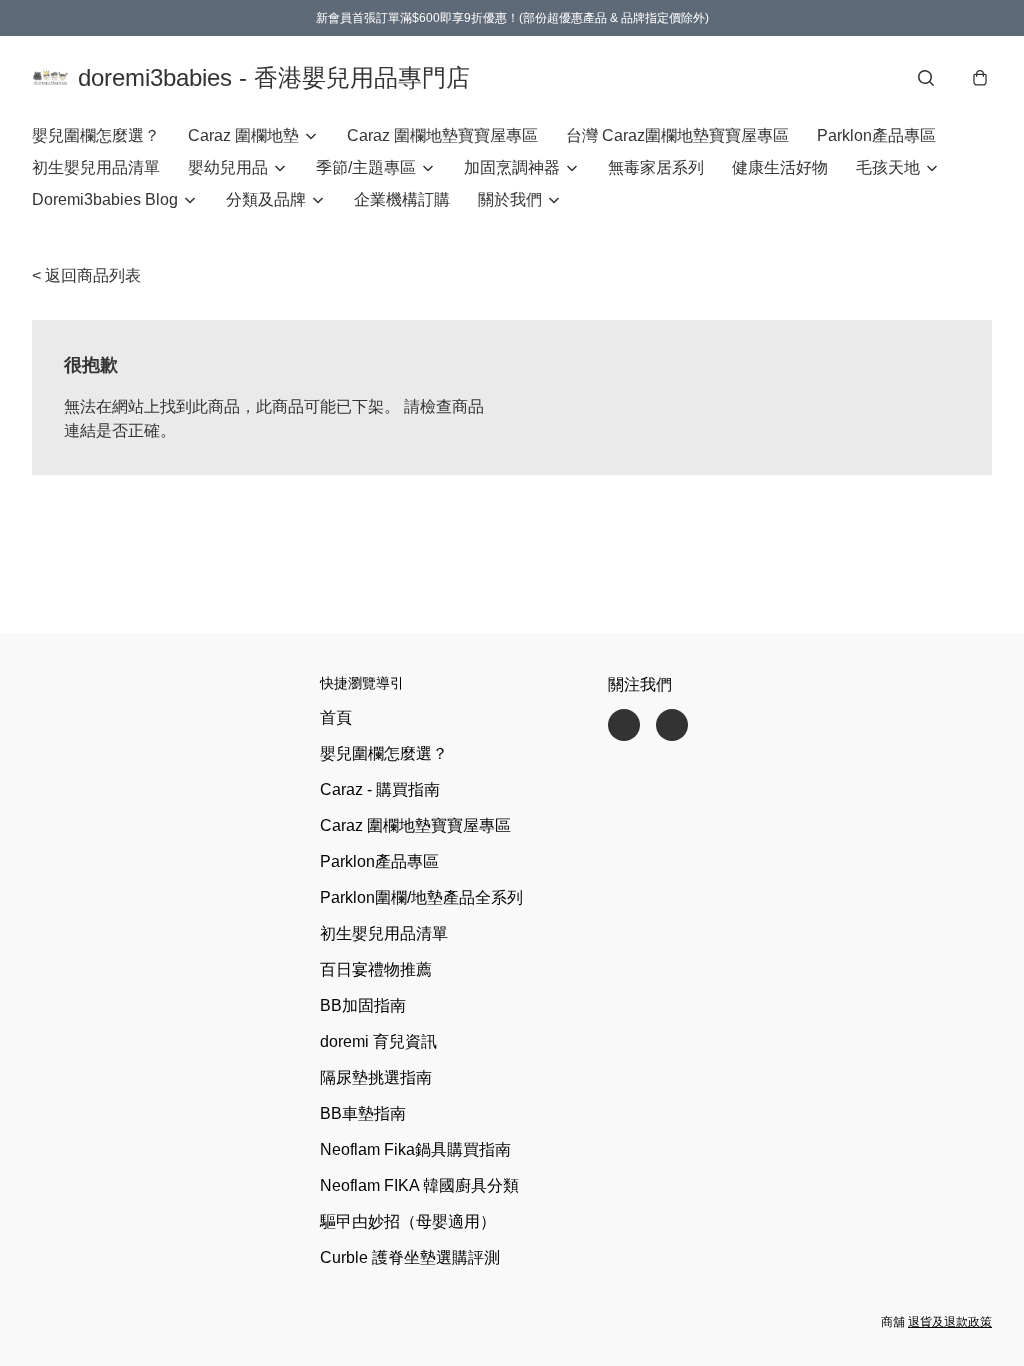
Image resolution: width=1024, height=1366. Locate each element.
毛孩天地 (888, 167)
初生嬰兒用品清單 (96, 167)
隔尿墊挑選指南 (376, 1077)
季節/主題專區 (366, 167)
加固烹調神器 (512, 167)
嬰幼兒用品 (228, 167)
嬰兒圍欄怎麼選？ (96, 135)
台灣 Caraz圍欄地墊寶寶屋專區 (677, 135)
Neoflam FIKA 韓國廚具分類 (419, 1185)
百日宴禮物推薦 (376, 969)
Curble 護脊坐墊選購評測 (410, 1257)
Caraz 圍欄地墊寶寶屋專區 (442, 135)
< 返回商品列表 (86, 275)
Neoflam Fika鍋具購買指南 (415, 1149)
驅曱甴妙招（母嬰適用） (408, 1221)
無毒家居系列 (656, 167)
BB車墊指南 (363, 1113)
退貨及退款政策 (950, 1322)
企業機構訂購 (402, 199)
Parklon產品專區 (876, 135)
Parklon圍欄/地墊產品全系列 (421, 897)
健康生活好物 (780, 167)
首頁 (336, 717)
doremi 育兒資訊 (378, 1041)
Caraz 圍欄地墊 (243, 135)
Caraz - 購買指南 (380, 789)
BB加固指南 (363, 1005)
